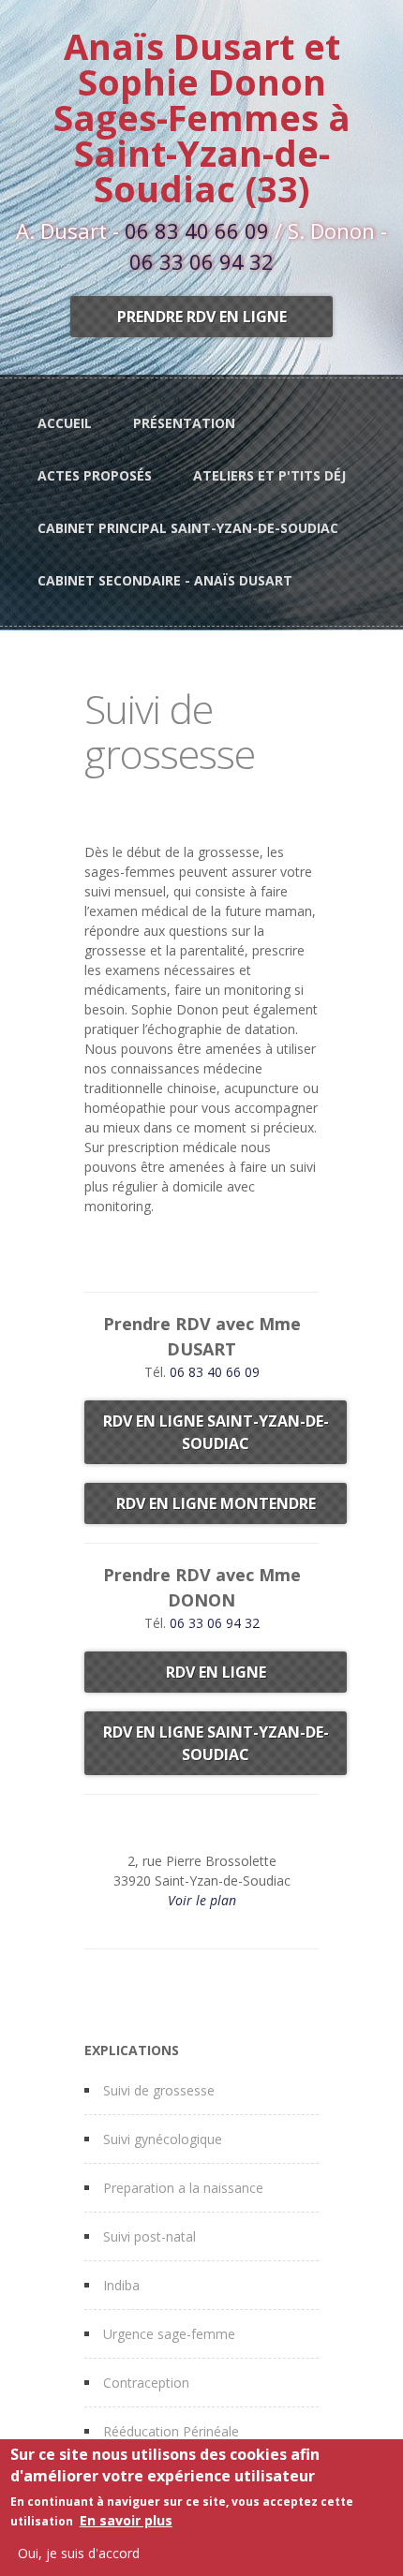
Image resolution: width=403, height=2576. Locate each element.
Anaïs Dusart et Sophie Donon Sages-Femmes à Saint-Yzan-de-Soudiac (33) (202, 117)
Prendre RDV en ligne (202, 317)
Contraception (146, 2383)
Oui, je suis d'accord (79, 2553)
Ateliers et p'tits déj (269, 475)
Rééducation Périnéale (171, 2431)
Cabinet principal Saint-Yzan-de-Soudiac (188, 528)
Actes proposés (95, 475)
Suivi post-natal (149, 2236)
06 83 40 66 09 (197, 230)
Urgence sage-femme (169, 2334)
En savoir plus (126, 2520)
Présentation (184, 423)
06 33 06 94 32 (201, 261)
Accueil (65, 423)
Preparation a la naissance (183, 2188)
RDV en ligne (216, 1672)
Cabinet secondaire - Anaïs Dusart (165, 580)
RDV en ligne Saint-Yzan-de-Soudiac (216, 1432)
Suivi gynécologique (163, 2139)
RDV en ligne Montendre (216, 1503)
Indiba (121, 2285)
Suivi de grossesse (159, 2090)
